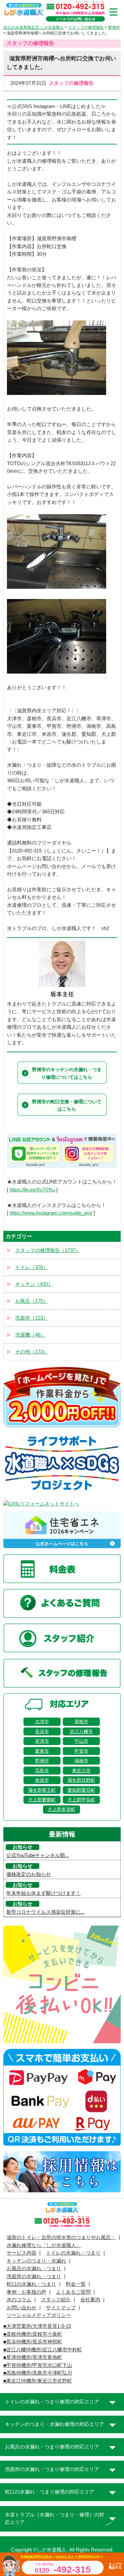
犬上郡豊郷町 (42, 1800)
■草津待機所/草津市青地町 (33, 2357)
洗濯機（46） (30, 1335)
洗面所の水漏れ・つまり (34, 2276)
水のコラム (19, 2300)
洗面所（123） (32, 1318)
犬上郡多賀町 (62, 1809)
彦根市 (81, 1722)
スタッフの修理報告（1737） (48, 1250)
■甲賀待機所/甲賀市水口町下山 (38, 2365)
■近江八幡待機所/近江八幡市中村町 (43, 2350)
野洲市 (42, 1761)
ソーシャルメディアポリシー (39, 2315)
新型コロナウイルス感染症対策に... (45, 1912)
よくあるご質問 (73, 2292)
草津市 (42, 1741)
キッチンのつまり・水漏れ (36, 2261)
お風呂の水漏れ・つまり (34, 2269)
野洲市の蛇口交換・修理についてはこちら (67, 1105)
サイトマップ (61, 2308)
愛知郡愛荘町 (81, 1790)
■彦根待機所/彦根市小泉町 (33, 2334)
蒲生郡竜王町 (42, 1790)
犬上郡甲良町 (81, 1800)
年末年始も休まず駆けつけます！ (43, 1893)
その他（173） (32, 1352)
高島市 (42, 1771)
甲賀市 (81, 1751)
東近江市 (81, 1771)
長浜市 (42, 1731)
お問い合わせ (21, 2308)
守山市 (81, 1741)
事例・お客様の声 (26, 2292)
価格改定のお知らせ (29, 1874)
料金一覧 (76, 2284)
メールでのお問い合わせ (76, 19)
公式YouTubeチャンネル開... (38, 1855)
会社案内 (90, 2300)
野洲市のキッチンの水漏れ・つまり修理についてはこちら (67, 1073)
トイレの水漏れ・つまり (73, 2253)
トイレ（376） (32, 1267)
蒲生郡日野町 (81, 1780)
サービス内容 (21, 2253)
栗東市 (42, 1751)
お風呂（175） (32, 1301)
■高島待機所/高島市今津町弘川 (38, 2373)
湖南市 (81, 1761)
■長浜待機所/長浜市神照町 (33, 2342)
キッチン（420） (34, 1284)
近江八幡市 (81, 1731)
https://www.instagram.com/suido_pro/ (51, 1213)
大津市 (42, 1722)
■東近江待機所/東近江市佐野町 (38, 2381)
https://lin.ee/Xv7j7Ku (32, 1190)
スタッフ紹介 (56, 2300)
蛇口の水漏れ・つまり (31, 2284)
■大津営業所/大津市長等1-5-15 (37, 2326)
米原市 (42, 1780)
